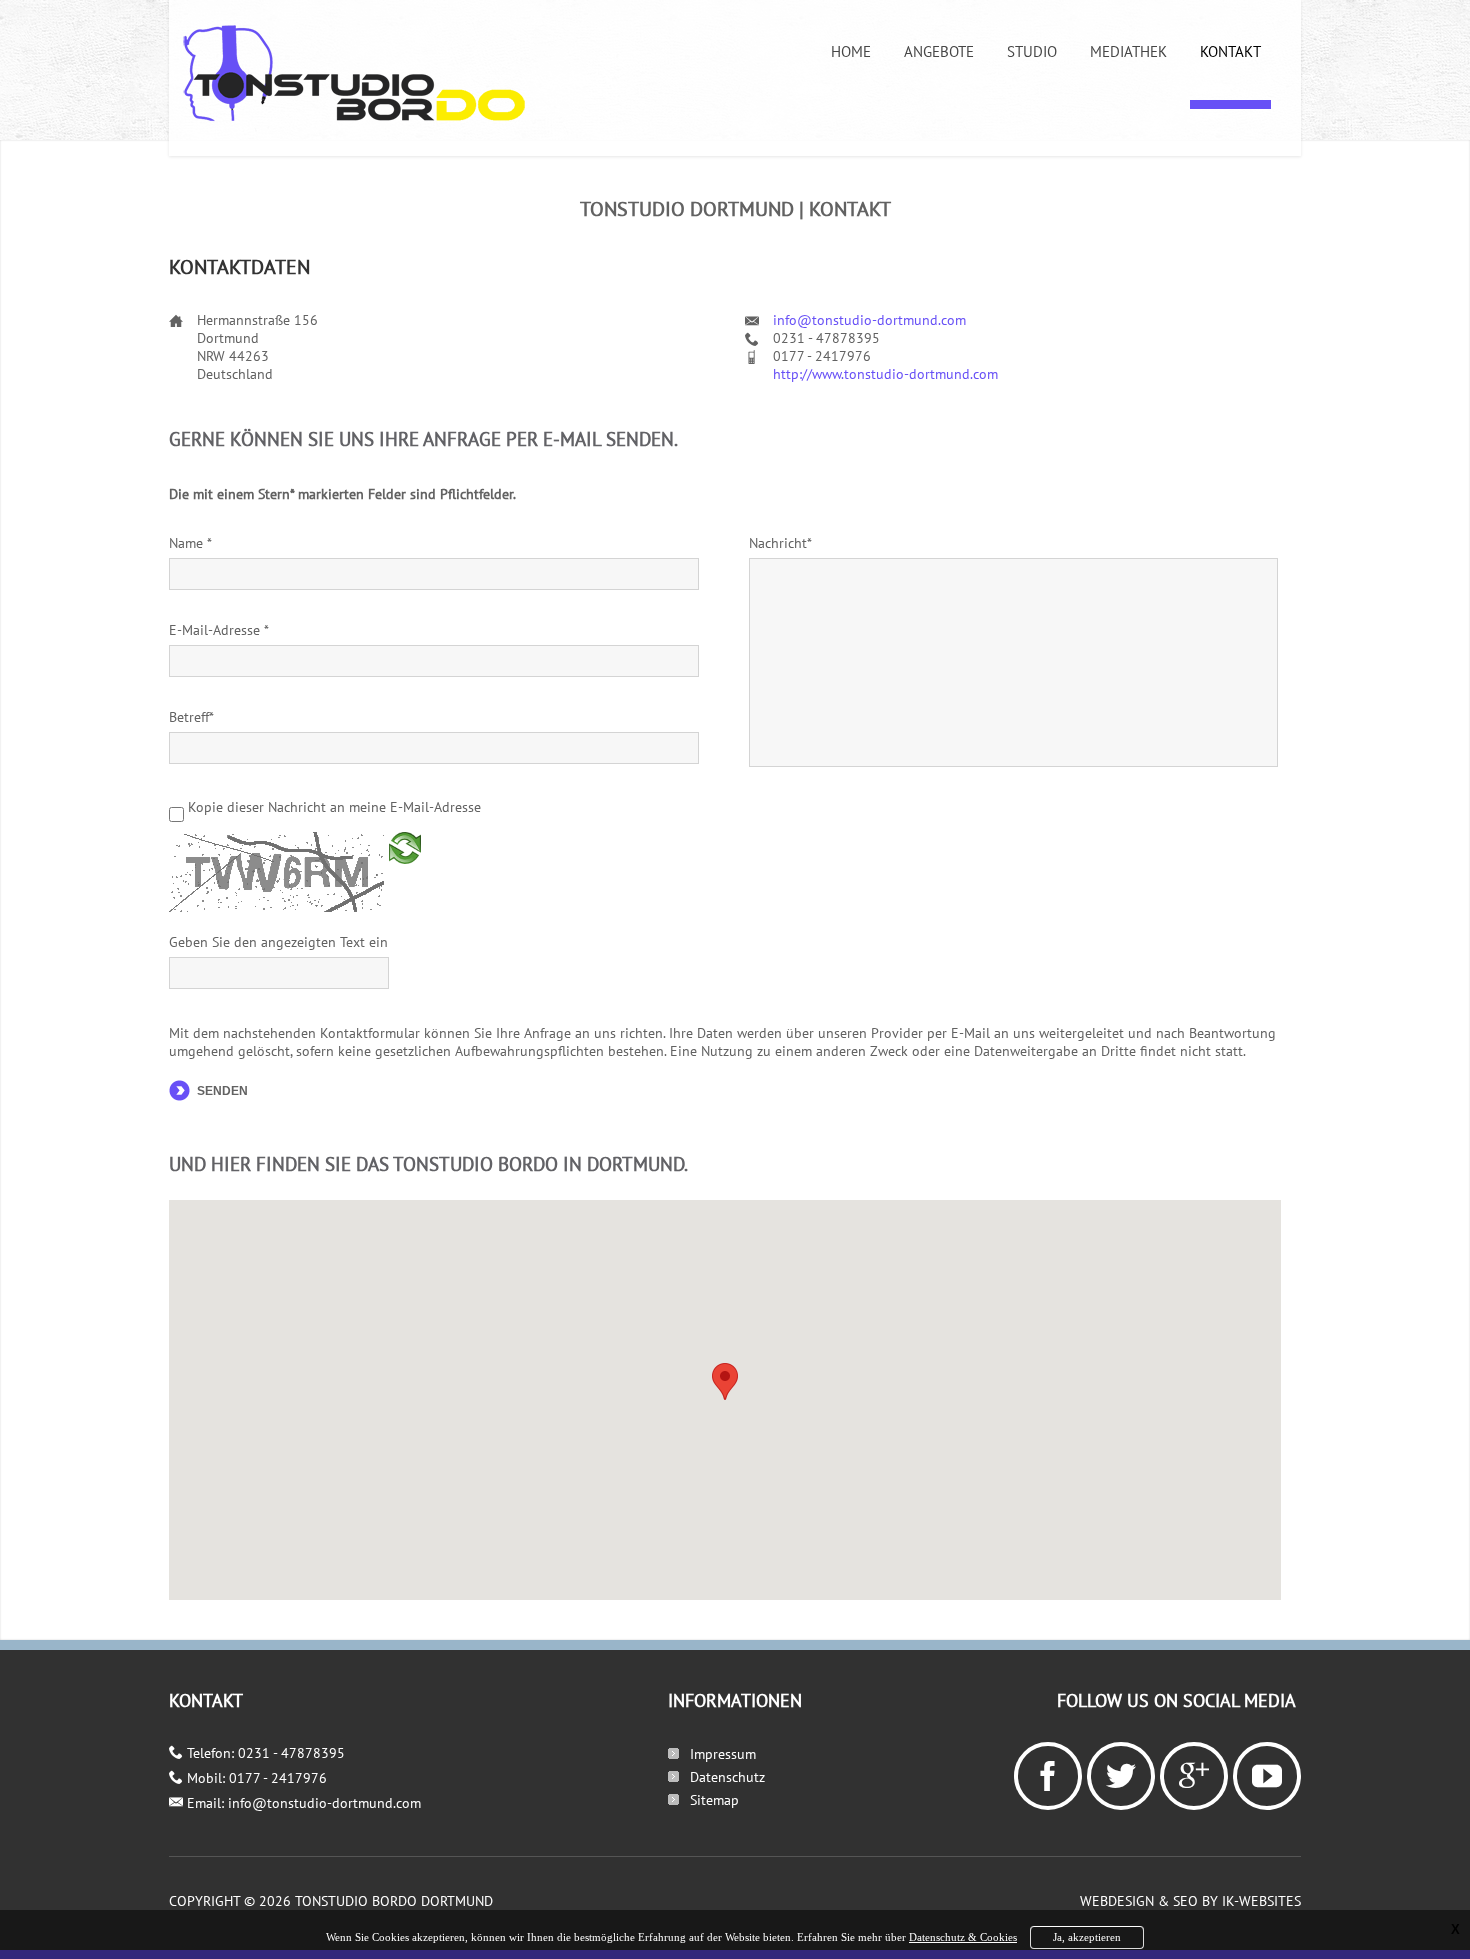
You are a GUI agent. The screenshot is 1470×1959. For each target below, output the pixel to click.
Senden (222, 1091)
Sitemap (714, 1800)
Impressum (723, 1754)
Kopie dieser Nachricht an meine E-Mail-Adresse (334, 807)
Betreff (191, 717)
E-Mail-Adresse (219, 630)
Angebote (939, 51)
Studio (1032, 51)
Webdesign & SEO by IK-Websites (1190, 1901)
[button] (725, 1381)
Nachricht (780, 543)
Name (190, 543)
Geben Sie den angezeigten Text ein (278, 942)
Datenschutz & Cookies (963, 1937)
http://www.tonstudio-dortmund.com (885, 374)
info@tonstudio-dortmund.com (869, 320)
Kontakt (1230, 51)
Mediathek (1128, 51)
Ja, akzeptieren (1087, 1937)
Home (851, 51)
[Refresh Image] (405, 875)
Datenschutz (727, 1777)
